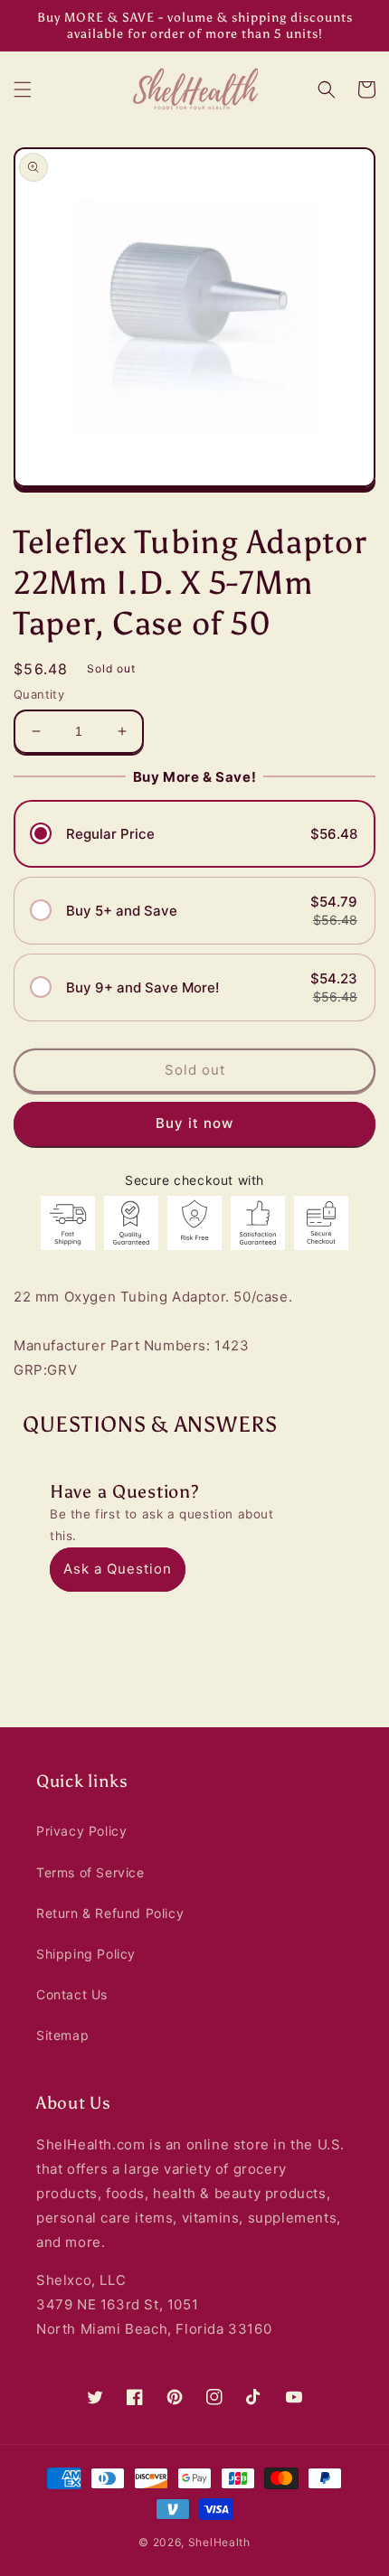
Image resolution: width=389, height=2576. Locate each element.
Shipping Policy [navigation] (86, 1954)
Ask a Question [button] (118, 1569)
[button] (23, 89)
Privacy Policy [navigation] (81, 1831)
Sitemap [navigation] (62, 2035)
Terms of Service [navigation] (90, 1872)
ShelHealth (219, 2542)
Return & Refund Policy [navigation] (110, 1913)
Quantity (39, 694)
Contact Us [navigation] (72, 1994)
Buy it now (194, 1123)
